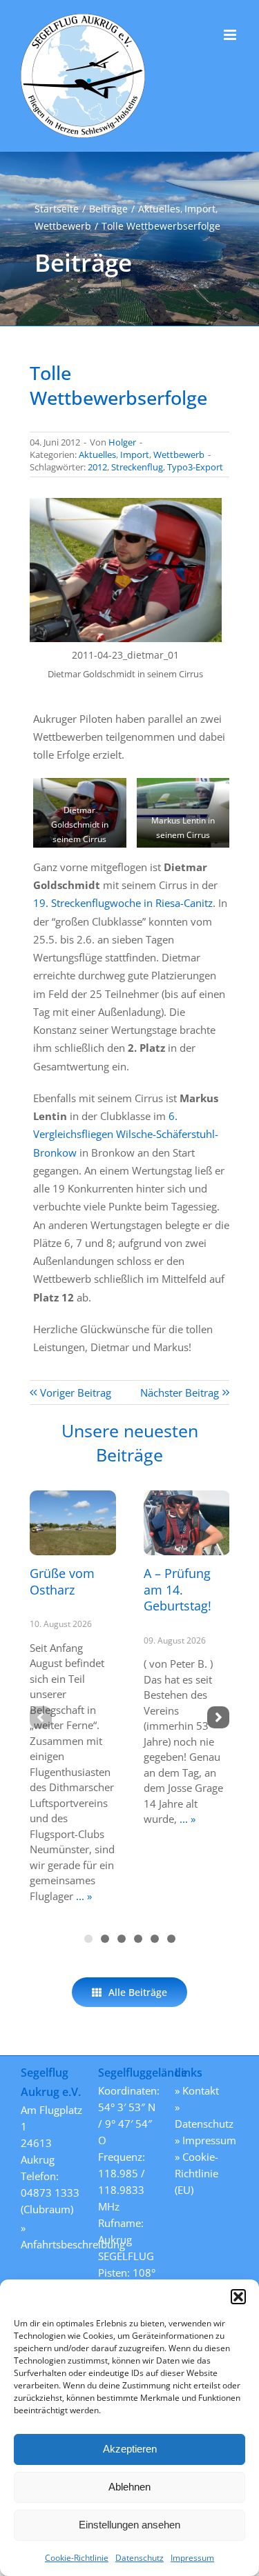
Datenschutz (140, 2558)
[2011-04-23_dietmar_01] (126, 503)
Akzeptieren (130, 2449)
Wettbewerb (179, 455)
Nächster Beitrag (180, 1392)
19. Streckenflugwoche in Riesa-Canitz (123, 903)
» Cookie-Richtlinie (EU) (196, 2173)
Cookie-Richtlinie (77, 2558)
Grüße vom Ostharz (62, 1581)
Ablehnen (129, 2487)
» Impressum (205, 2140)
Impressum (192, 2558)
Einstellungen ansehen (129, 2525)
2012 (97, 467)
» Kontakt (197, 2090)
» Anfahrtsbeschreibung (52, 2236)
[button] (238, 2297)
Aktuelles (97, 455)
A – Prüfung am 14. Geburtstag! (178, 1589)
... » (83, 1896)
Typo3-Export (195, 467)
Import (135, 455)
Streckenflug (137, 467)
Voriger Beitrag (76, 1392)
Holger (122, 442)
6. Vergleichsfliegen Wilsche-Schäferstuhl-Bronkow (126, 1134)
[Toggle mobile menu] (231, 35)
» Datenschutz (204, 2115)
